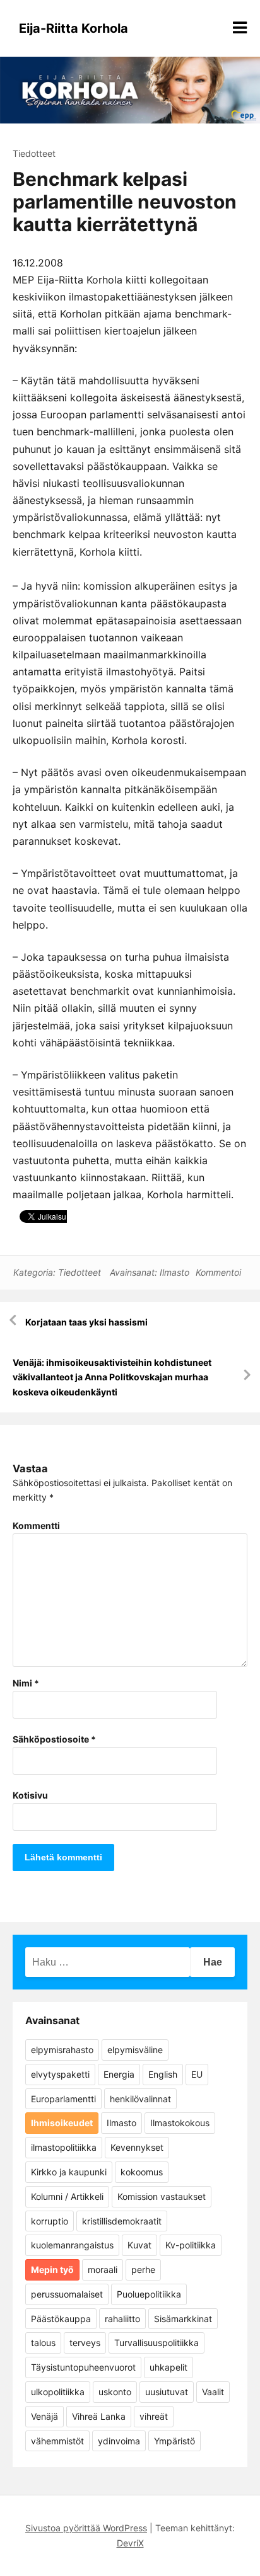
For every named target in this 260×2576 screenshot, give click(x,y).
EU (197, 2074)
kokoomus (142, 2172)
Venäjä (44, 2416)
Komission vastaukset (162, 2196)
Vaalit (213, 2392)
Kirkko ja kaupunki (69, 2172)
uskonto (115, 2392)
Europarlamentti (63, 2099)
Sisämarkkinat (183, 2319)
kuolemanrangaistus (72, 2245)
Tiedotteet (34, 153)
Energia (119, 2074)
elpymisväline (135, 2050)
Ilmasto (174, 1272)
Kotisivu (30, 1795)
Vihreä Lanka (99, 2416)
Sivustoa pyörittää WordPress (86, 2528)
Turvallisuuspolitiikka (157, 2343)
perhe (143, 2270)
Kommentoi (218, 1272)
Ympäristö (174, 2441)
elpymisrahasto (62, 2050)
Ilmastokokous (180, 2123)
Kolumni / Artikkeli (67, 2196)
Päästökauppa (61, 2319)
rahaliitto (122, 2319)
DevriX (130, 2543)
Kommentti (36, 1526)
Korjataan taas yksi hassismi (86, 1322)
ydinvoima (119, 2441)
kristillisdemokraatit (122, 2221)
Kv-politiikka (191, 2245)
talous (43, 2343)
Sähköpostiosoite (54, 1739)
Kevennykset (137, 2147)
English (163, 2074)
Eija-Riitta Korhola (74, 28)
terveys (85, 2343)
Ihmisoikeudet (62, 2123)
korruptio (50, 2221)
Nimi (26, 1683)
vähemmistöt (57, 2441)
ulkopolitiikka (58, 2392)
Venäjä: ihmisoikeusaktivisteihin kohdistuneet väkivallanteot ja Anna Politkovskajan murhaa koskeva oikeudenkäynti (112, 1377)
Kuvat (139, 2245)
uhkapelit (168, 2367)
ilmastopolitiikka (64, 2147)
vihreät (154, 2416)
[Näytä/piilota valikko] (240, 28)
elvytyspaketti (60, 2074)
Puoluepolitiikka (149, 2294)
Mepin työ (52, 2270)
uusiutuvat (167, 2392)
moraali (103, 2270)
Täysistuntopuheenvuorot (83, 2367)
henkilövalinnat (140, 2099)
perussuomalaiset (67, 2294)
